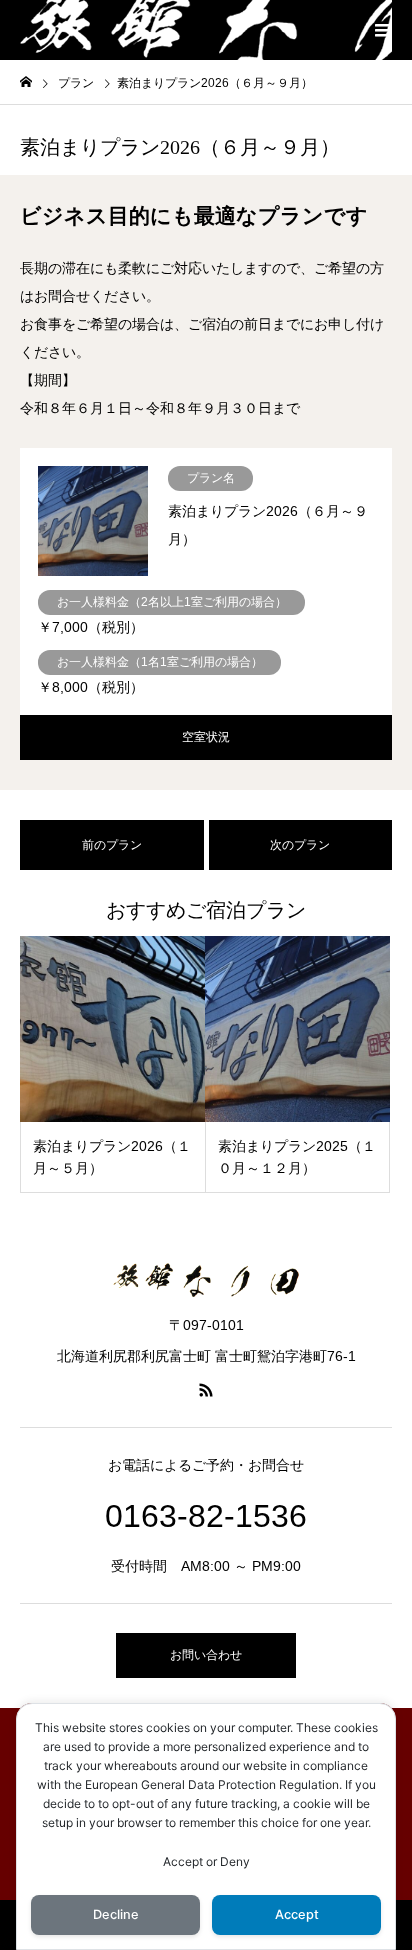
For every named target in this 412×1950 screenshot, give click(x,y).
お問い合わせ (206, 1655)
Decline (116, 1914)
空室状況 (206, 737)
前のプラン (112, 845)
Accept (297, 1914)
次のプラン (300, 845)
